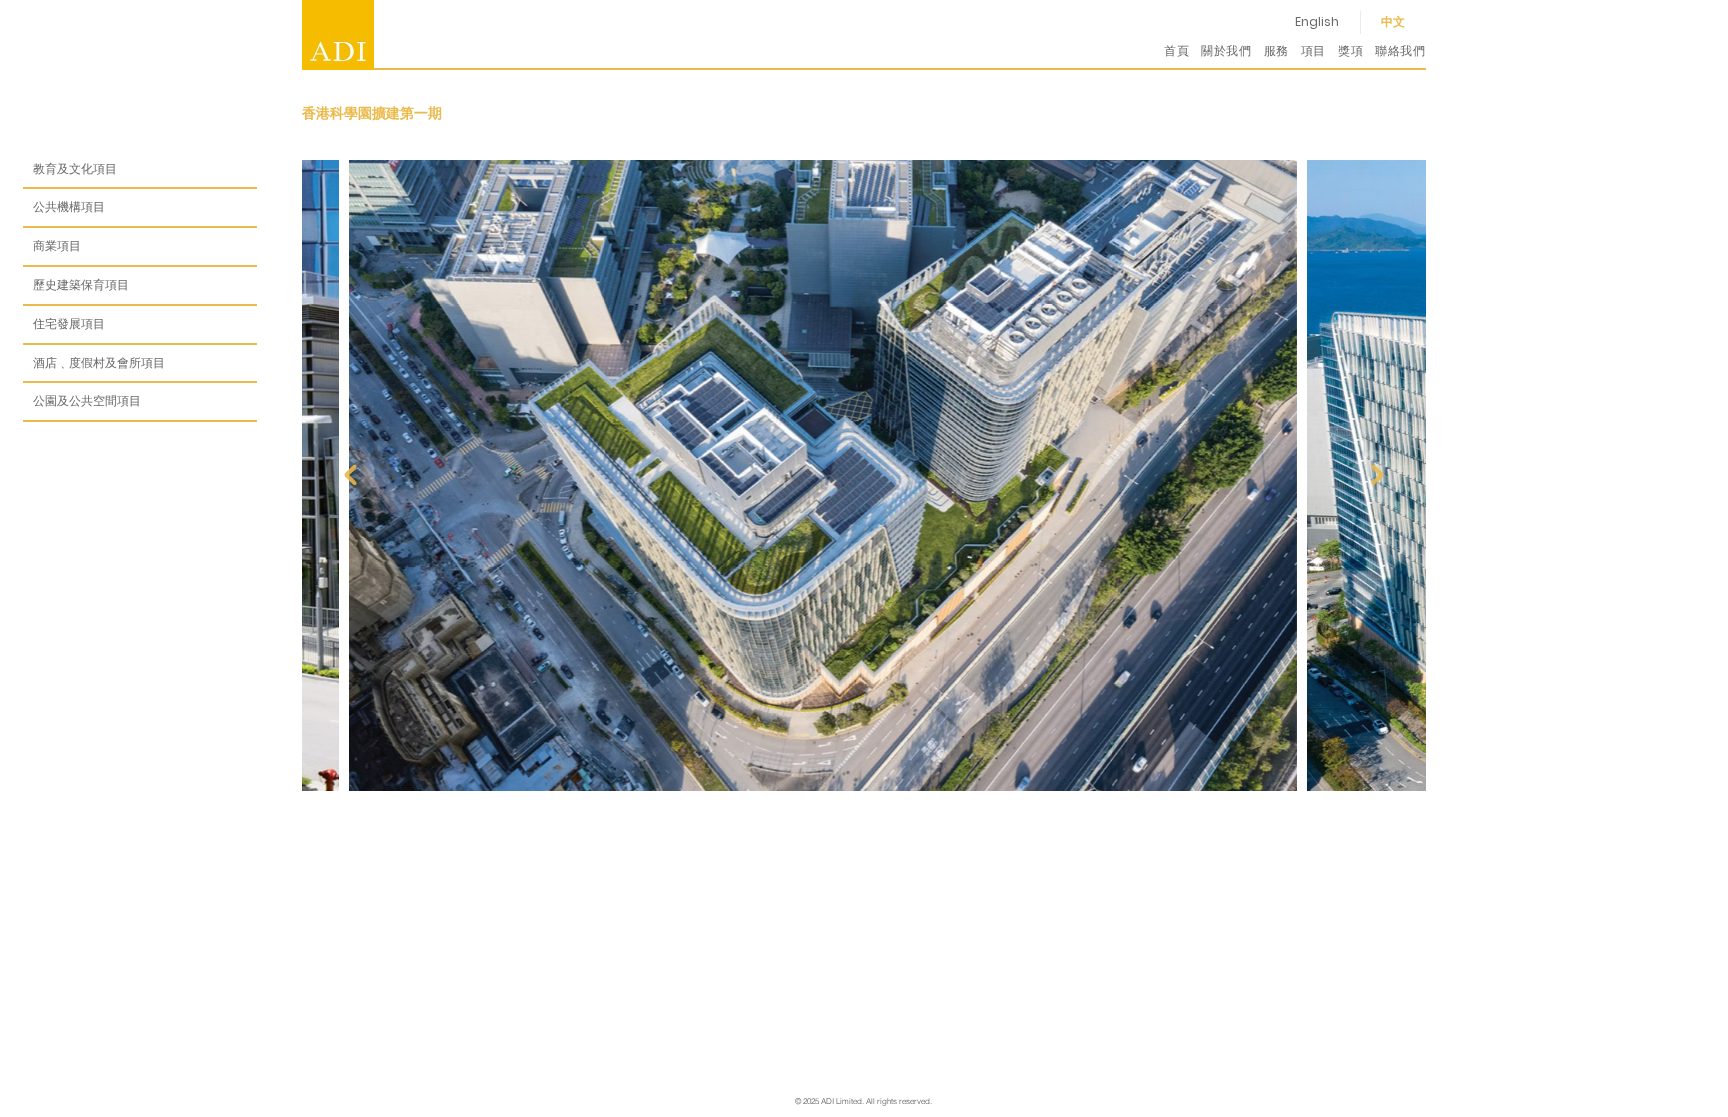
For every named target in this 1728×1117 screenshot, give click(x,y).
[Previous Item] (350, 475)
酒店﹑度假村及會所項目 (99, 362)
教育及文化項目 (75, 168)
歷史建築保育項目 (81, 284)
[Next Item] (1377, 475)
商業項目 (57, 245)
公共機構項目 (69, 206)
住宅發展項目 (69, 323)
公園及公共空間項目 (87, 400)
